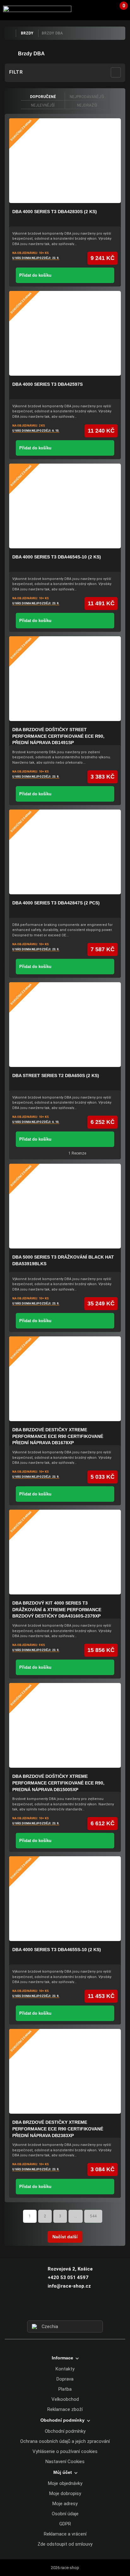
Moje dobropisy (65, 2493)
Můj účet (63, 2472)
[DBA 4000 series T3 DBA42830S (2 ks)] (65, 161)
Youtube (77, 2309)
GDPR (65, 2524)
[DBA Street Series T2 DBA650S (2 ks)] (65, 1025)
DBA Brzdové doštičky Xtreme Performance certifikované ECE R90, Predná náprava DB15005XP (58, 1783)
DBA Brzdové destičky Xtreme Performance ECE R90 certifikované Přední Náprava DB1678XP (58, 1436)
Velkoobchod (65, 2399)
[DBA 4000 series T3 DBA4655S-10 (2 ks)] (65, 1899)
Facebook (54, 2309)
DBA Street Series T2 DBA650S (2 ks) (56, 1075)
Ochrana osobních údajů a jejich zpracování (65, 2441)
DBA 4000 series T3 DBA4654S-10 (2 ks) (57, 557)
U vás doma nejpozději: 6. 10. (36, 431)
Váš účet (106, 9)
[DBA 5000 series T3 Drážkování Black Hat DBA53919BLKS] (65, 1206)
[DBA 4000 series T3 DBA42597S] (65, 333)
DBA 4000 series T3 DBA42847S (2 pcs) (56, 903)
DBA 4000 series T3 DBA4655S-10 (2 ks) (57, 1950)
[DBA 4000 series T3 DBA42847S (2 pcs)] (65, 852)
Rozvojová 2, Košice (70, 2269)
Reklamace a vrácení (65, 2534)
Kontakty (65, 2369)
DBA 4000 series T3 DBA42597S (47, 384)
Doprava (65, 2379)
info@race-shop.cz (69, 2286)
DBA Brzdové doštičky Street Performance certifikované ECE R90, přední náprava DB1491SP (58, 736)
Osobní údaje (65, 2514)
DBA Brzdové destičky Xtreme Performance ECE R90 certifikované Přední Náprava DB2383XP (58, 2129)
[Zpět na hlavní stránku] (10, 33)
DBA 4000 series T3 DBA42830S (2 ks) (55, 212)
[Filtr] (116, 72)
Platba (65, 2389)
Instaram (65, 2309)
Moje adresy (65, 2504)
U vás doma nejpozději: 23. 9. (36, 258)
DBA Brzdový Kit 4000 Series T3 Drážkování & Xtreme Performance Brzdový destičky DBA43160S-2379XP (57, 1609)
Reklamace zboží (65, 2409)
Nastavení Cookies (65, 2462)
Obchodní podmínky (65, 2431)
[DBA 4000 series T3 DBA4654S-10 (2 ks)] (65, 506)
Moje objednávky (65, 2483)
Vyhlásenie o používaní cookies (65, 2451)
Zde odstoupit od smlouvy (65, 2544)
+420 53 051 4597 (68, 2277)
